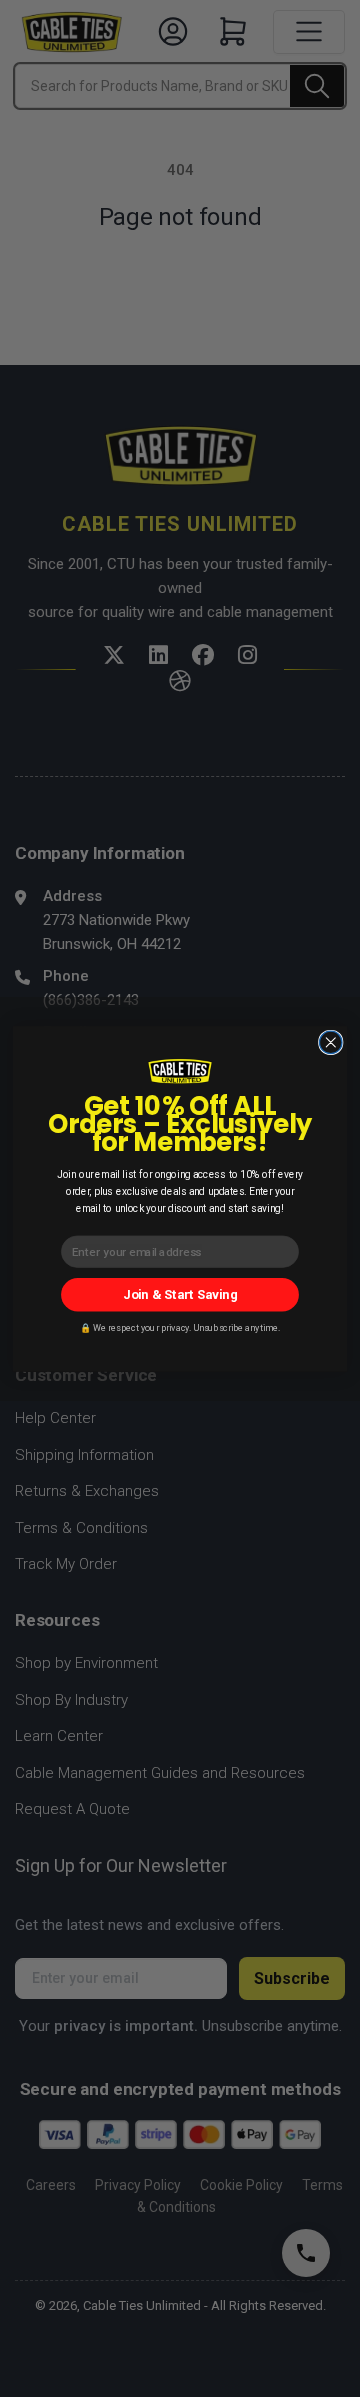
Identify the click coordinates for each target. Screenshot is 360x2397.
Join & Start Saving (180, 1293)
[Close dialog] (331, 1042)
